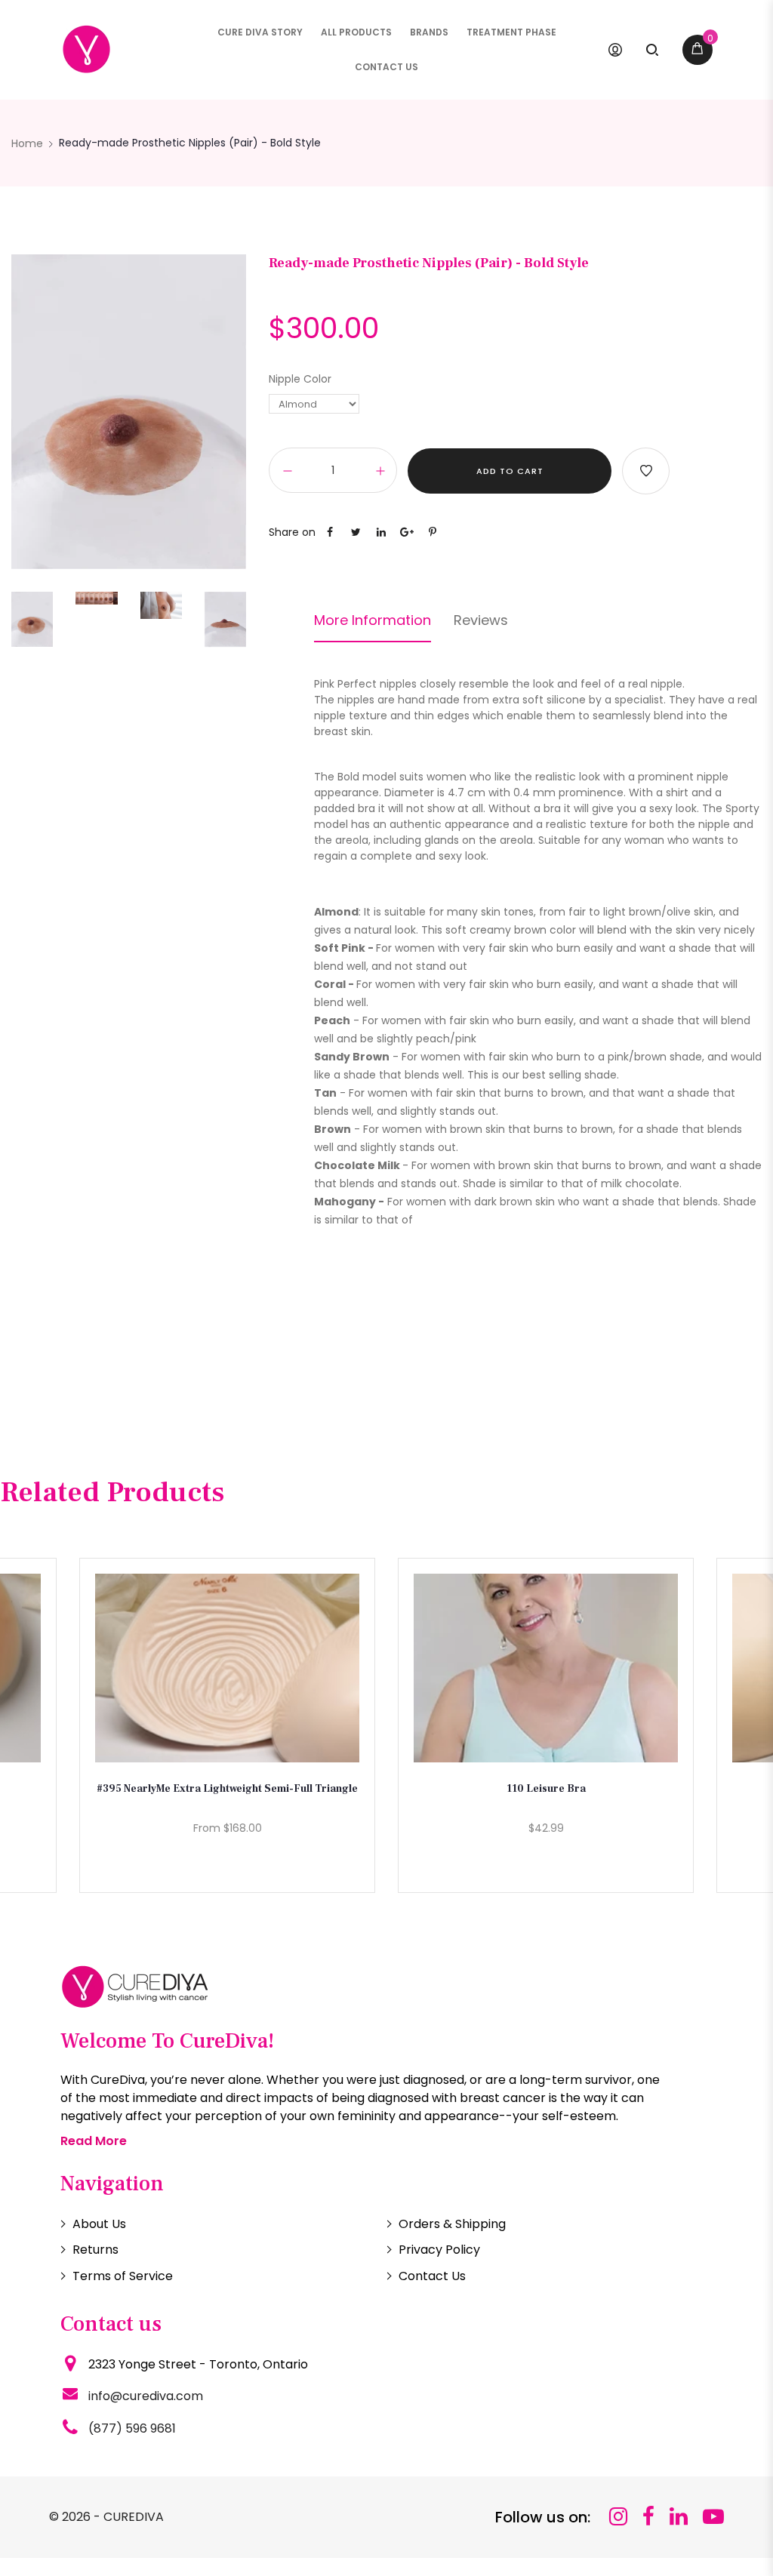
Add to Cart (510, 471)
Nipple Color (300, 379)
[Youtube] (713, 2517)
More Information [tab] (373, 620)
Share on (292, 532)
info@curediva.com (146, 2396)
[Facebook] (648, 2517)
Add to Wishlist (646, 471)
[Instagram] (618, 2517)
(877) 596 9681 (132, 2428)
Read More (94, 2141)
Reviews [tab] (481, 620)
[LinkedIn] (679, 2517)
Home (27, 143)
